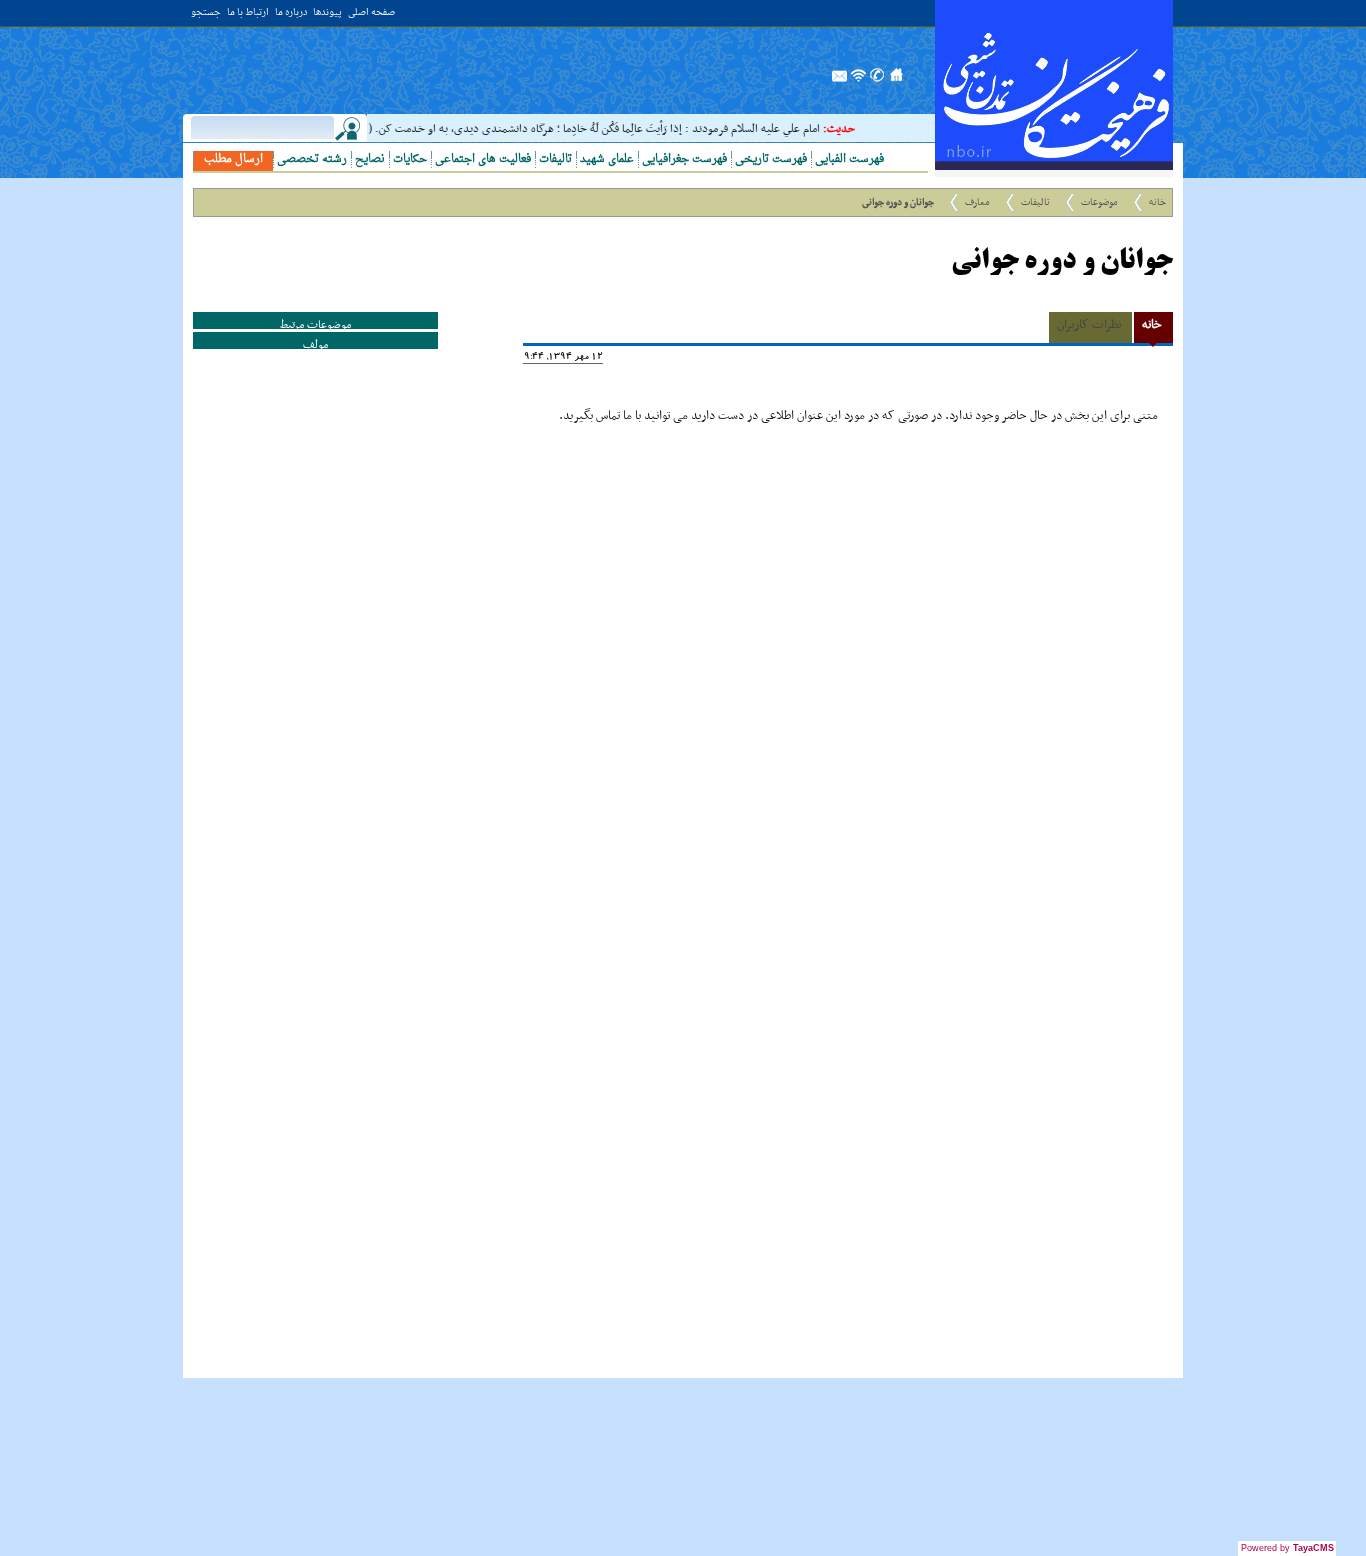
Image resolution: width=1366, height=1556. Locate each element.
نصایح (370, 159)
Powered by (1287, 1548)
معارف (977, 202)
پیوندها (327, 13)
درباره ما (291, 13)
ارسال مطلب (233, 159)
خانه (1157, 202)
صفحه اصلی (371, 13)
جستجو (206, 13)
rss (859, 81)
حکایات (410, 159)
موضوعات (1099, 202)
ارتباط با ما (248, 13)
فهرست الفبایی (849, 159)
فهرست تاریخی (771, 159)
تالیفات (555, 159)
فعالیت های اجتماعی (483, 159)
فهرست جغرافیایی (684, 159)
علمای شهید (607, 159)
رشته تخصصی (312, 159)
